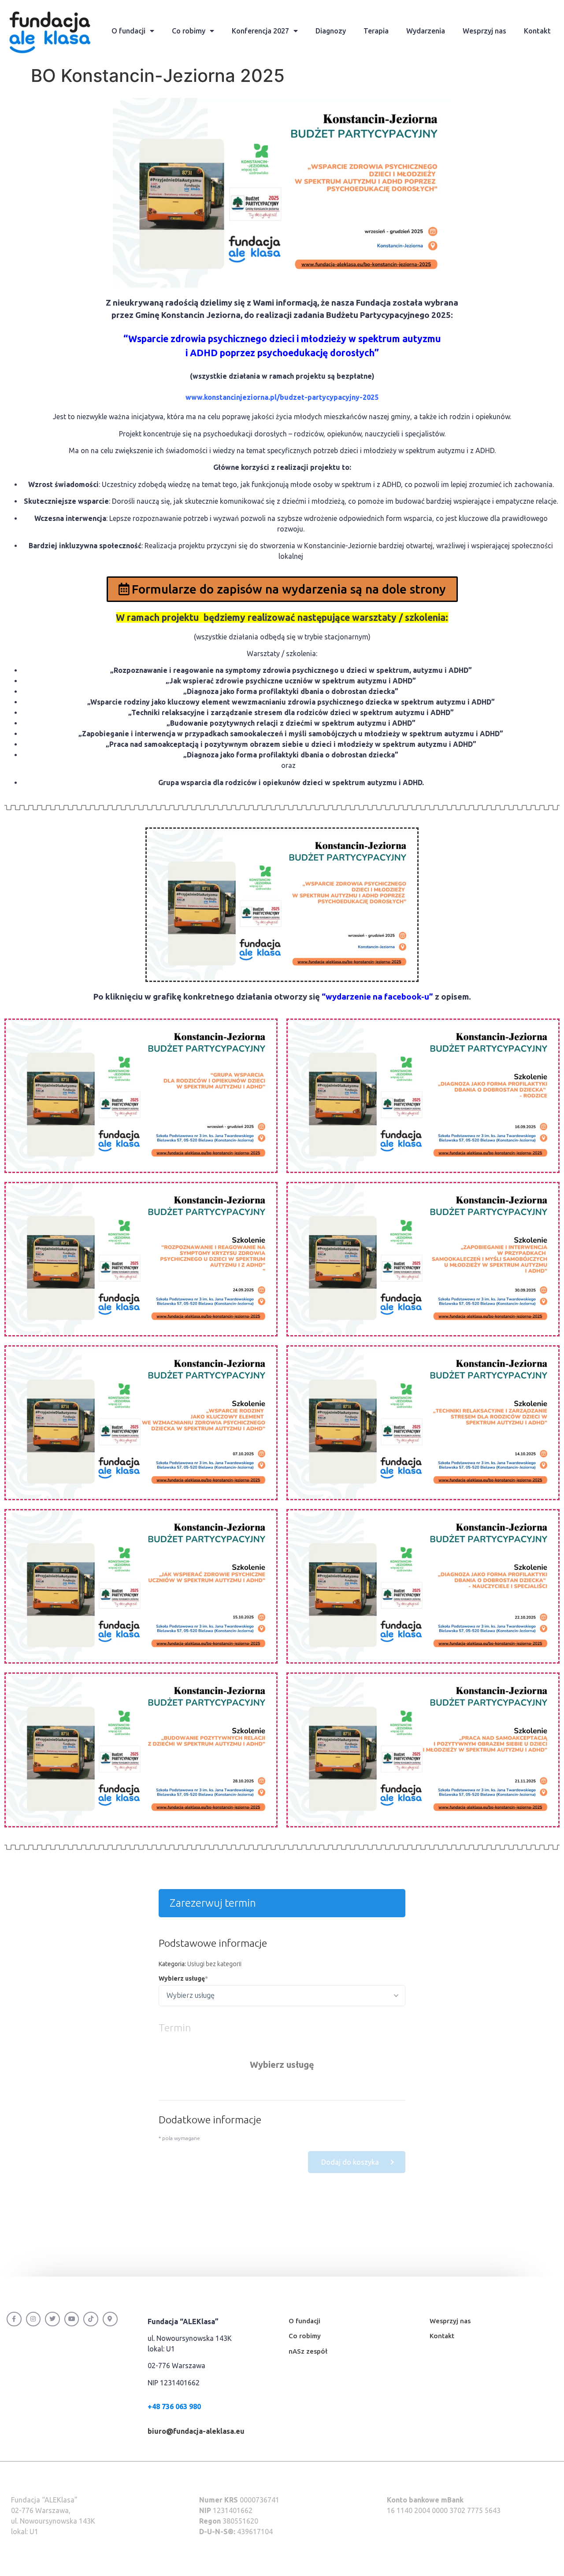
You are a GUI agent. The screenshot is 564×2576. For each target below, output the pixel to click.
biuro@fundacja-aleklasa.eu (196, 2431)
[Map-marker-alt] (110, 2319)
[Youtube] (72, 2319)
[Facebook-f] (14, 2319)
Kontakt (537, 31)
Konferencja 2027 (260, 31)
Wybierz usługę (182, 1978)
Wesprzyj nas (484, 31)
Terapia (376, 31)
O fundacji (128, 31)
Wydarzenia (426, 31)
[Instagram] (33, 2319)
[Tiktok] (91, 2319)
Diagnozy (331, 31)
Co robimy (189, 31)
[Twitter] (52, 2319)
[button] (282, 589)
